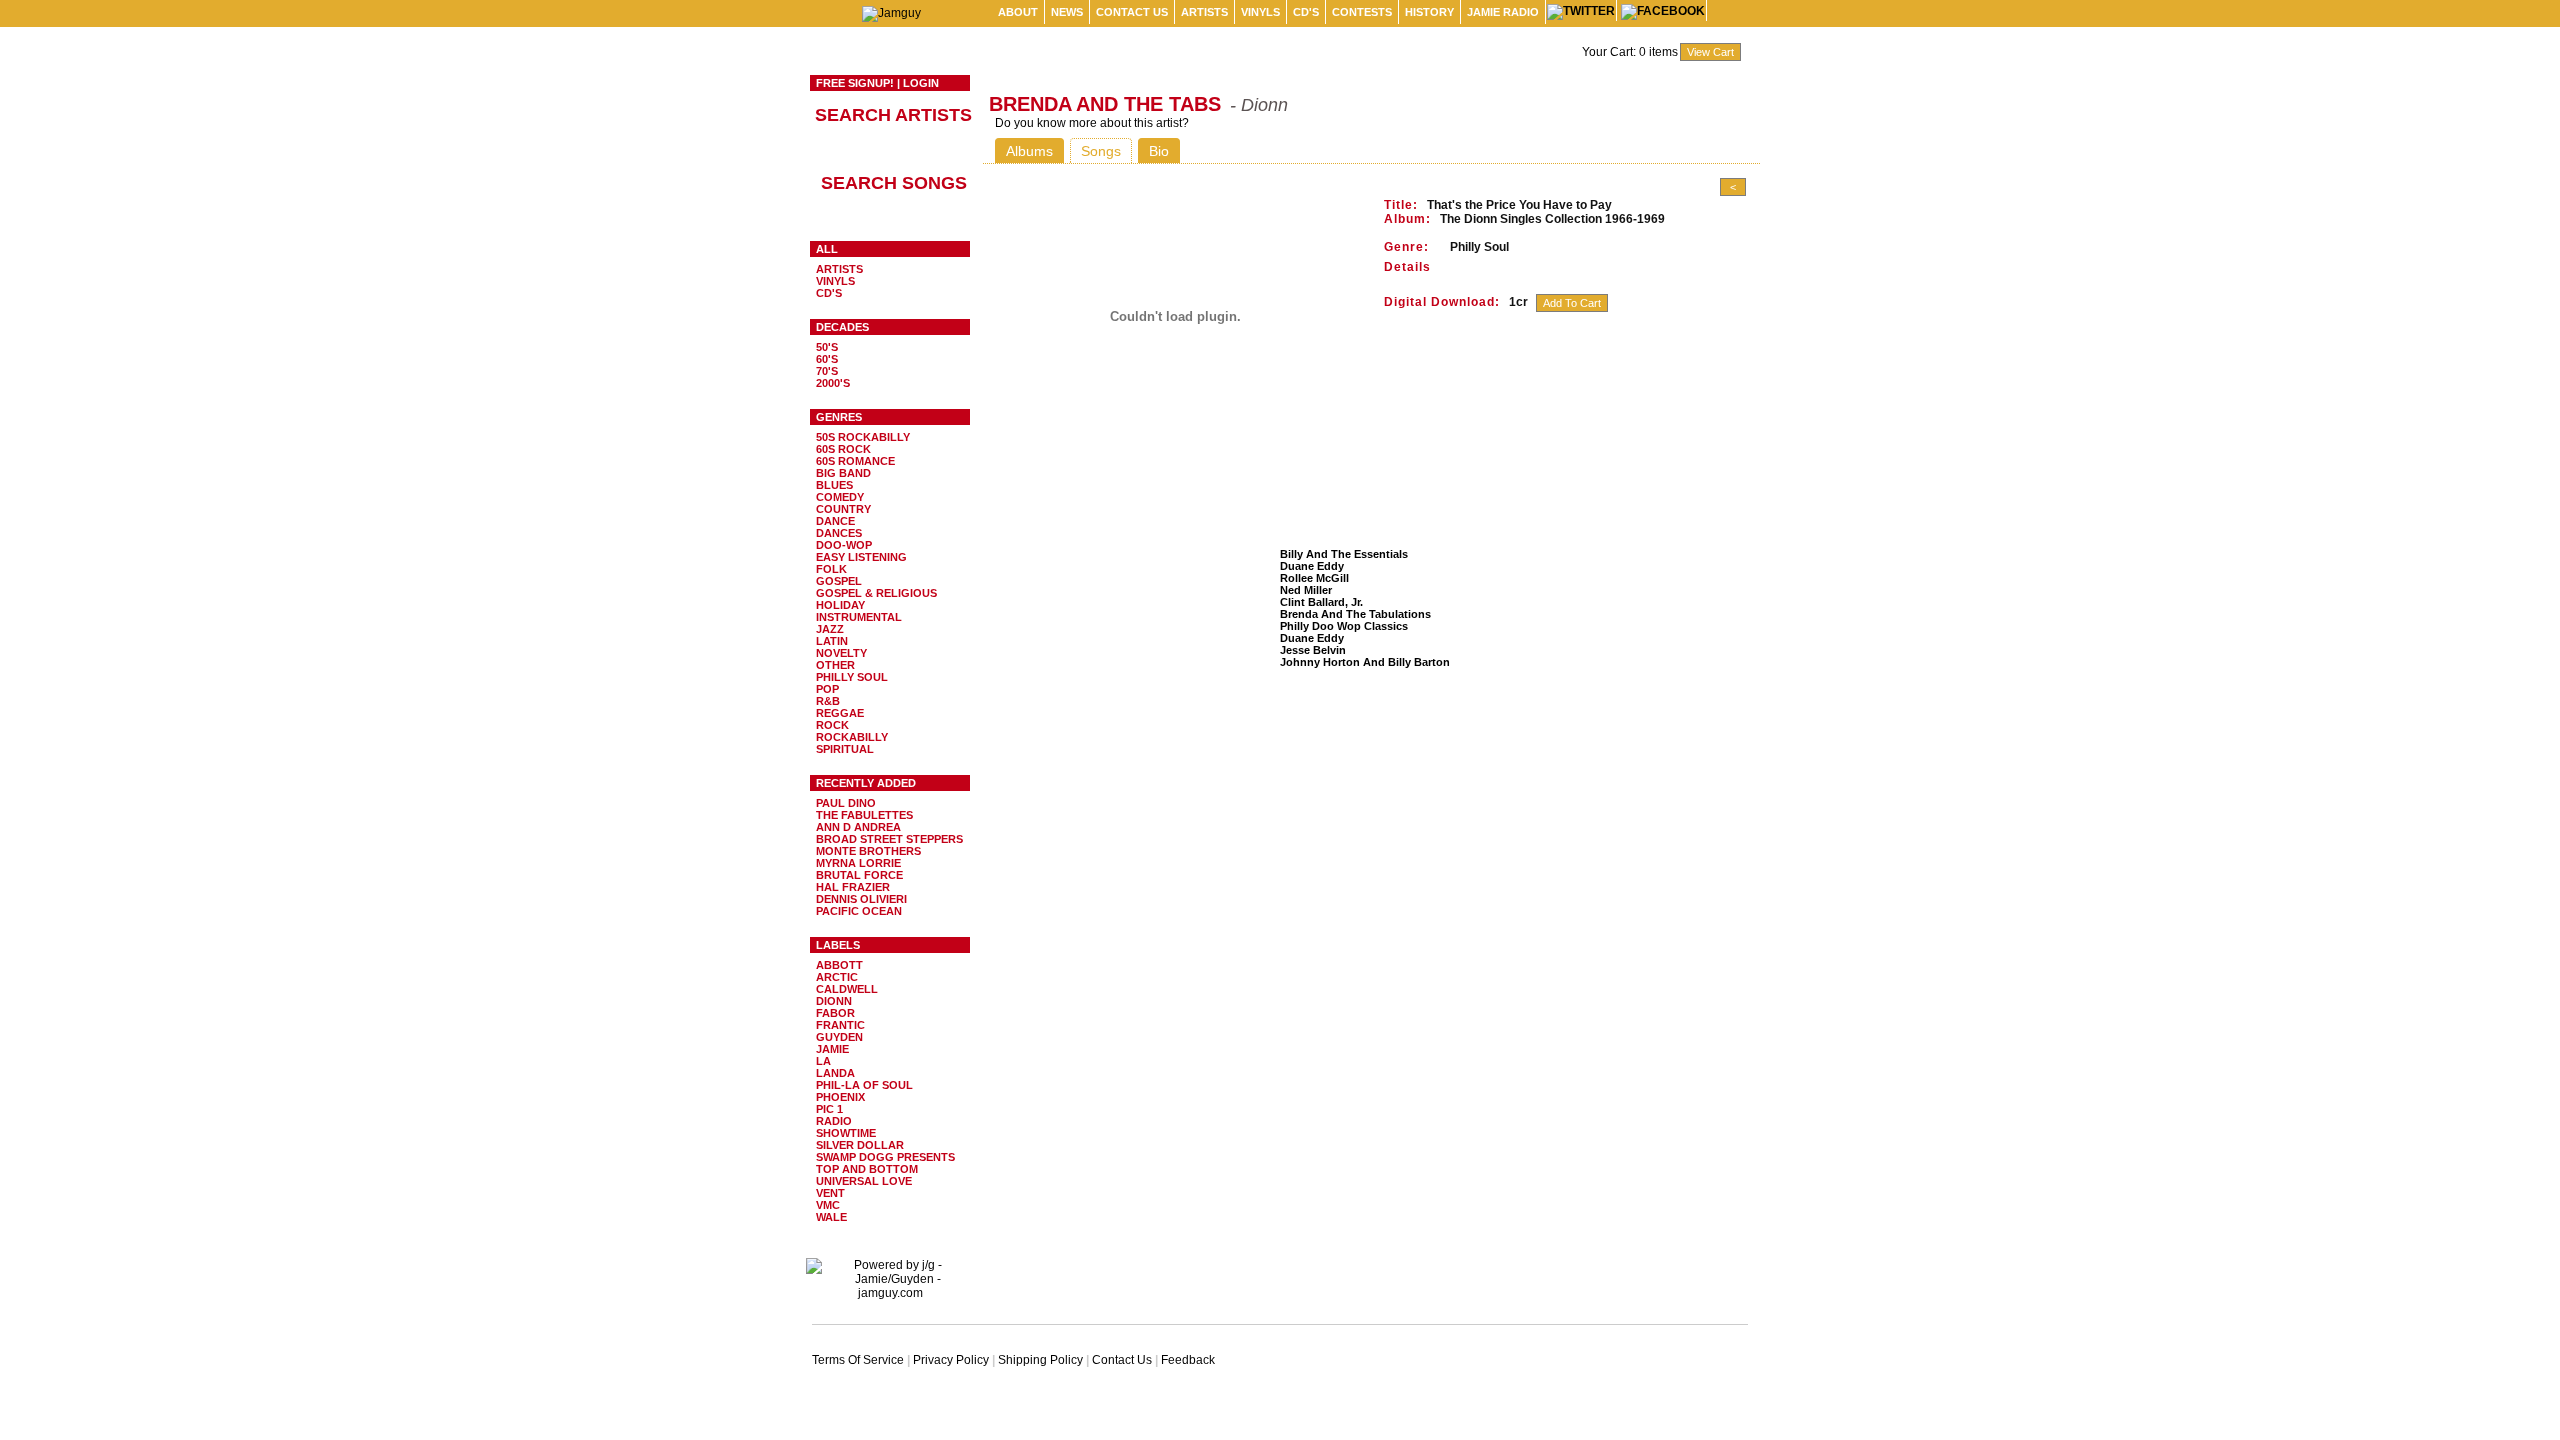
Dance (835, 521)
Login (921, 83)
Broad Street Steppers (889, 839)
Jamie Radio (1503, 12)
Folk (831, 569)
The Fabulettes (864, 815)
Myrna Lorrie (858, 863)
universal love (864, 1181)
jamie (832, 1049)
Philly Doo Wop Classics (1344, 626)
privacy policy (951, 1360)
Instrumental (859, 617)
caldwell (847, 989)
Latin (832, 641)
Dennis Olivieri (861, 899)
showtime (846, 1133)
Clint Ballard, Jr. (1321, 602)
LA (823, 1061)
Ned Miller (1306, 590)
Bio (1159, 151)
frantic (840, 1025)
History (1429, 12)
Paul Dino (846, 803)
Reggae (840, 713)
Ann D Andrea (858, 827)
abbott (839, 965)
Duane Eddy (1312, 566)
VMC (828, 1205)
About (1018, 12)
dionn (834, 1001)
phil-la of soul (864, 1085)
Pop (827, 689)
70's (827, 371)
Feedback (1188, 1360)
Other (835, 665)
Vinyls (1260, 12)
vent (830, 1193)
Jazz (830, 629)
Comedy (840, 497)
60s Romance (855, 461)
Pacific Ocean (859, 911)
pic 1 (829, 1109)
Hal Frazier (853, 887)
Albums (1029, 151)
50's (827, 347)
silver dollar (860, 1145)
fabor (835, 1013)
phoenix (840, 1097)
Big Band (843, 473)
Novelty (841, 653)
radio (834, 1121)
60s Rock (843, 449)
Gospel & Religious (876, 593)
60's (827, 359)
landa (835, 1073)
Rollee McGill (1314, 578)
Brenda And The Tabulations (1355, 614)
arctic (837, 977)
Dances (839, 533)
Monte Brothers (868, 851)
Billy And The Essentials (1344, 554)
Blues (834, 485)
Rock (832, 725)
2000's (833, 383)
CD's (1306, 12)
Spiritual (845, 749)
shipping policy (1040, 1360)
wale (831, 1217)
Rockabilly (852, 737)
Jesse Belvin (1313, 650)
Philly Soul (852, 677)
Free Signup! (855, 83)
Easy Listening (861, 557)
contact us (1132, 12)
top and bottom (867, 1169)
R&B (828, 701)
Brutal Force (859, 875)
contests (1362, 12)
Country (843, 509)
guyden (839, 1037)
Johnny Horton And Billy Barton (1365, 662)
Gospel (839, 581)
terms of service (858, 1360)
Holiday (840, 605)
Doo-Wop (844, 545)
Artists (1204, 12)
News (1067, 12)
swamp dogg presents (885, 1157)
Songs (1101, 151)
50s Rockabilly (863, 437)
